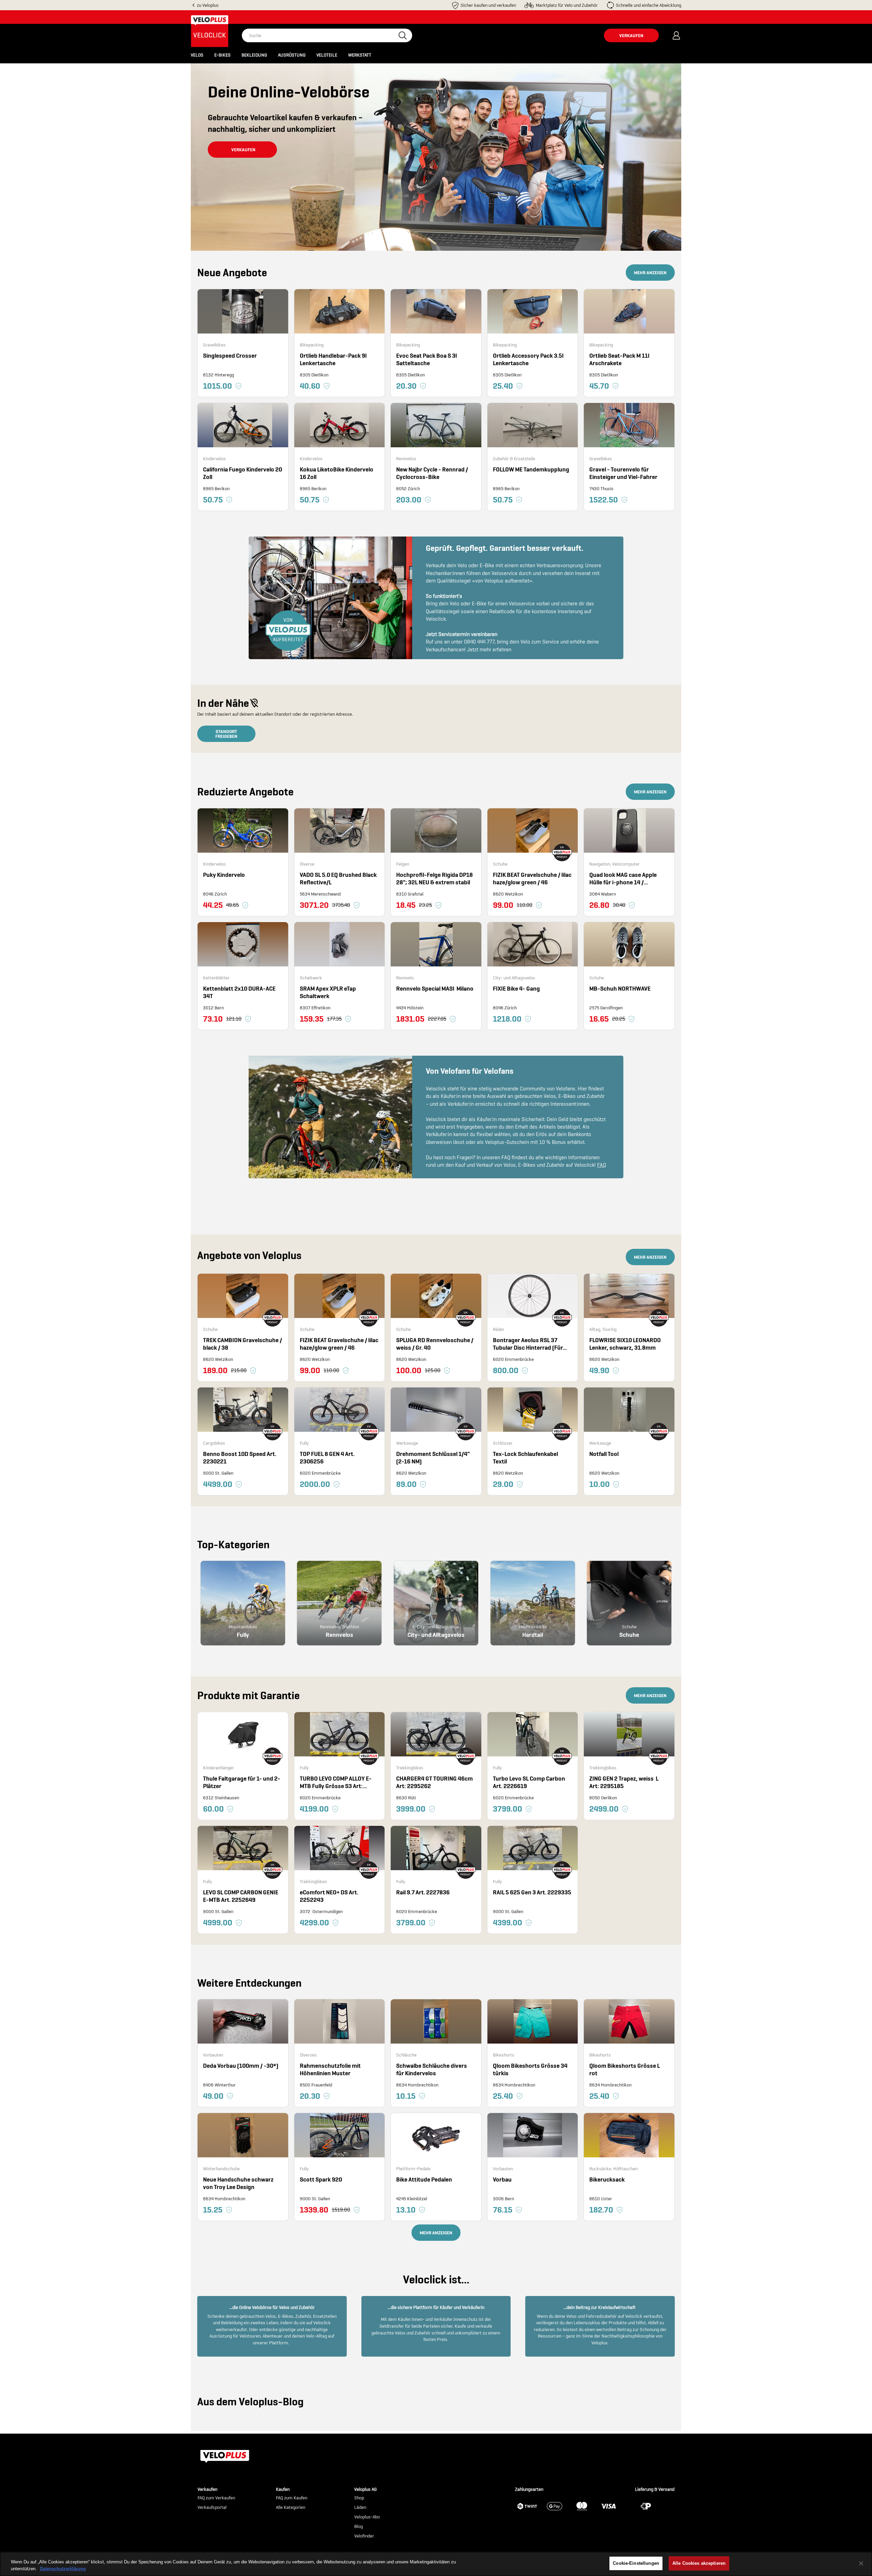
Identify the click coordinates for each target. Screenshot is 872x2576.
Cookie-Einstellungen (636, 2563)
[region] (436, 2564)
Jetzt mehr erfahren (489, 649)
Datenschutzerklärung (63, 2569)
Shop (359, 2498)
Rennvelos (339, 1635)
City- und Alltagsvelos (436, 1635)
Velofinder (364, 2536)
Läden (360, 2508)
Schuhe (629, 1635)
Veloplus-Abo (367, 2517)
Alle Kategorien (291, 2508)
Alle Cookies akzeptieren (699, 2563)
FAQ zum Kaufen (292, 2498)
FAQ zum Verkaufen (216, 2498)
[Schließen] (861, 2563)
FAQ (602, 1165)
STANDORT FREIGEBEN (226, 734)
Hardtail (533, 1635)
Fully (243, 1635)
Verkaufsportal (212, 2508)
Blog (359, 2527)
